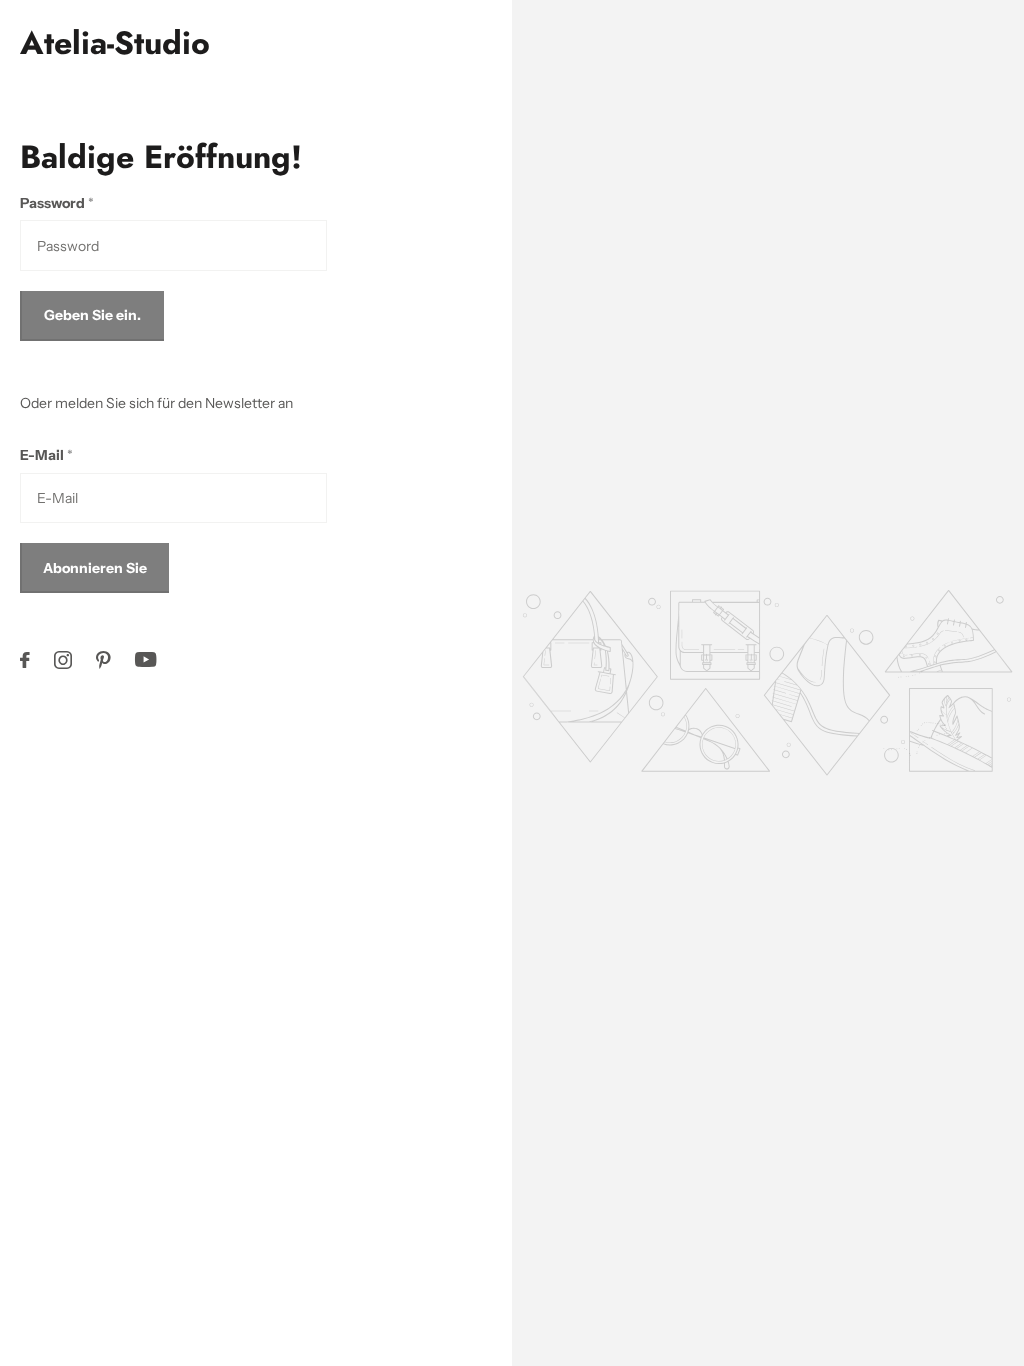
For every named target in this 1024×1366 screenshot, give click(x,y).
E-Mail (46, 455)
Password (57, 203)
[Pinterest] (103, 660)
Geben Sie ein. (92, 315)
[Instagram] (63, 660)
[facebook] (25, 660)
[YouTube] (145, 659)
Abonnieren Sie (95, 568)
